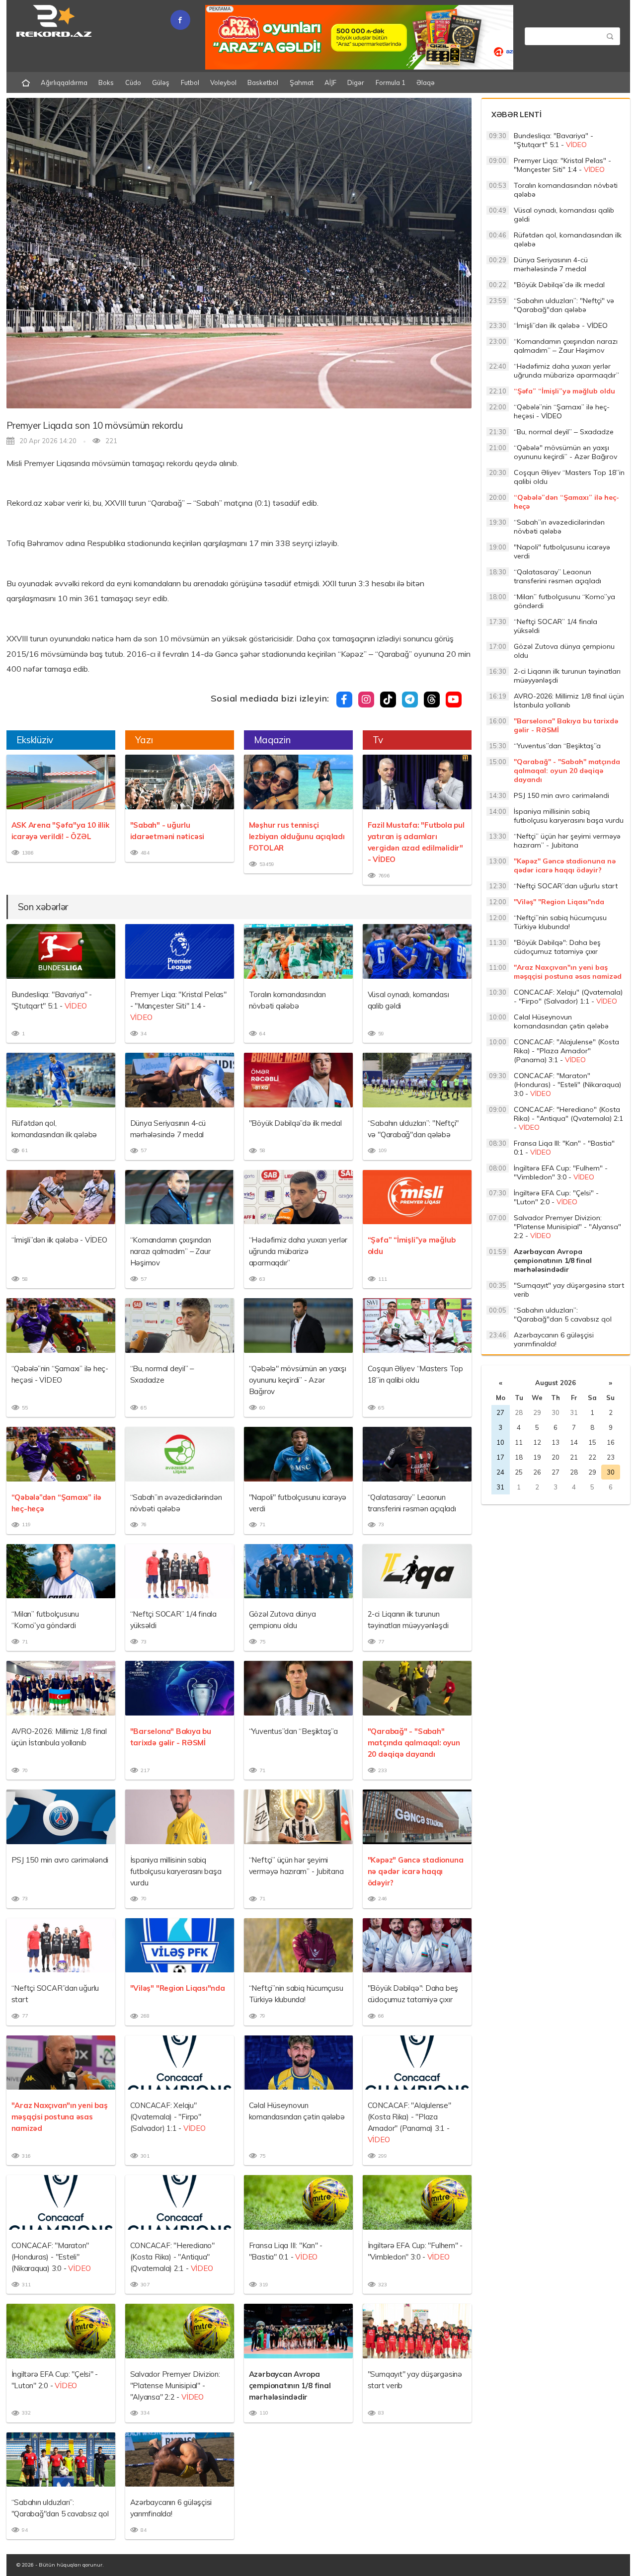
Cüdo (133, 82)
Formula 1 (391, 82)
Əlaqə (426, 82)
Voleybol (223, 82)
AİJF (330, 82)
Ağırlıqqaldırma (64, 82)
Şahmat (302, 82)
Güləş (161, 82)
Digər (356, 82)
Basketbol (263, 82)
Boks (106, 82)
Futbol (190, 82)
